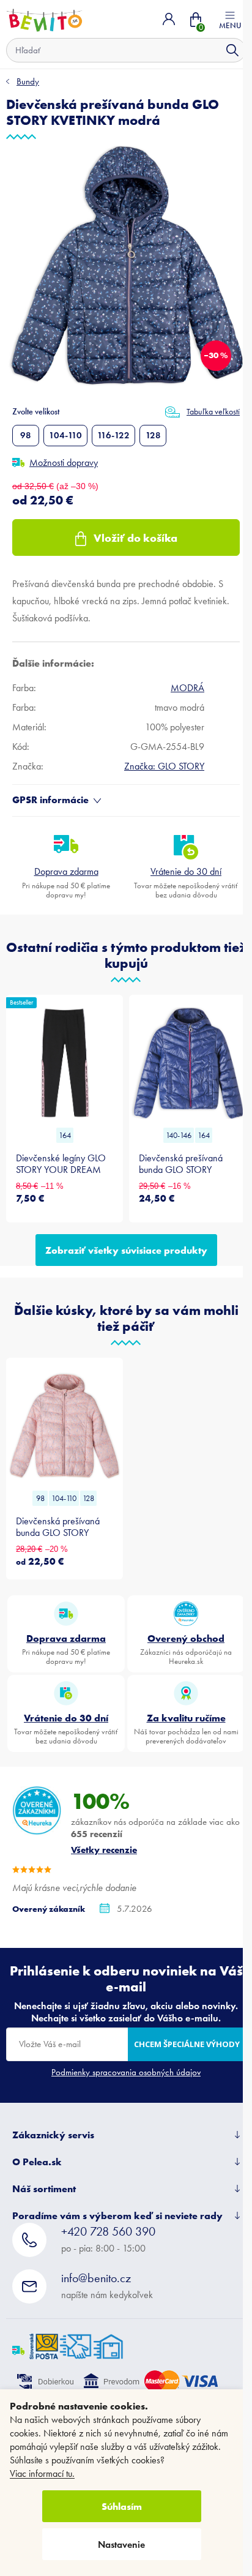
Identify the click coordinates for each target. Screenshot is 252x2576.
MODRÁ (187, 688)
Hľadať (232, 50)
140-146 (179, 1135)
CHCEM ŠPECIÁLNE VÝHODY (187, 2044)
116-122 (113, 435)
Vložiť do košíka (135, 538)
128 (153, 435)
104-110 (65, 435)
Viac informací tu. (42, 2473)
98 (26, 435)
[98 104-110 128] (65, 1426)
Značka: (164, 766)
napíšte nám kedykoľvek (107, 2286)
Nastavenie (121, 2544)
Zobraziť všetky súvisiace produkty (126, 1250)
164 (65, 1135)
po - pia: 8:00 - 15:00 (108, 2239)
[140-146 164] (187, 1063)
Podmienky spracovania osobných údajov (126, 2072)
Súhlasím (122, 2506)
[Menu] (230, 19)
